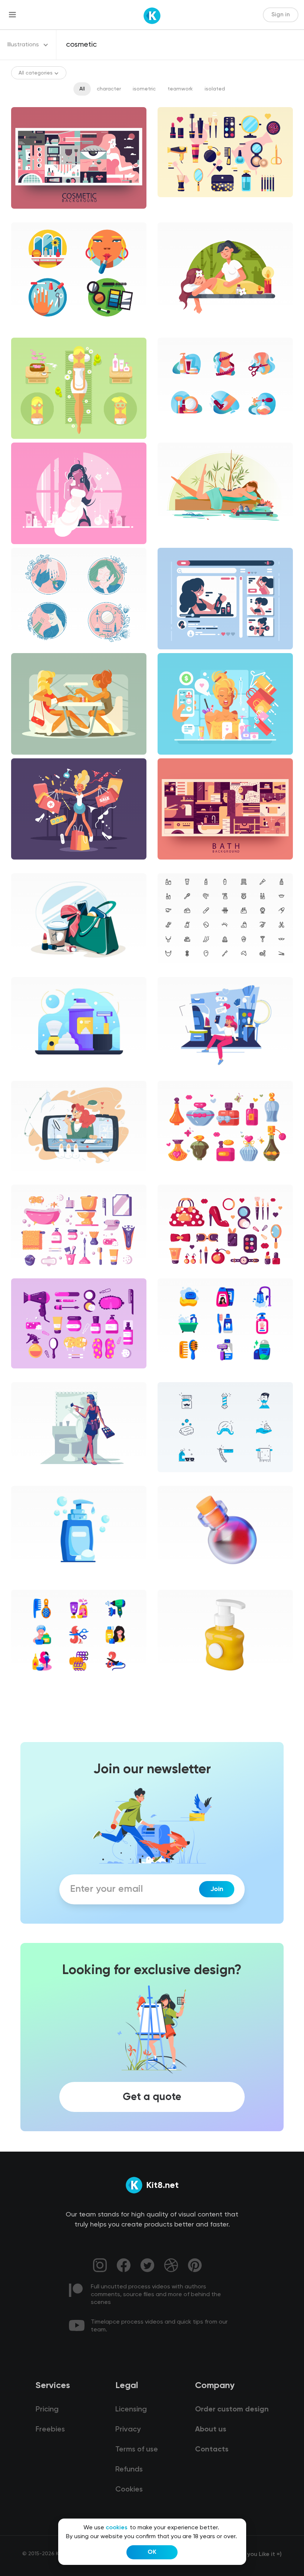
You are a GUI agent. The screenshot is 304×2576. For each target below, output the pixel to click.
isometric (144, 89)
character (109, 89)
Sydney (26, 1073)
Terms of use (137, 2450)
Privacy (128, 2430)
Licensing (131, 2410)
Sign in (281, 15)
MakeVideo (177, 1073)
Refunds (129, 2470)
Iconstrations (34, 330)
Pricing (47, 2410)
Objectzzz (30, 1582)
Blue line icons (181, 1479)
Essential (175, 970)
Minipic (172, 1375)
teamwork (180, 89)
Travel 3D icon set (186, 1686)
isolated (215, 89)
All (82, 89)
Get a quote (152, 2097)
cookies (117, 2528)
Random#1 (30, 970)
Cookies (129, 2490)
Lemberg (28, 1177)
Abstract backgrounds (45, 215)
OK (152, 2552)
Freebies (50, 2430)
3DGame (175, 1582)
